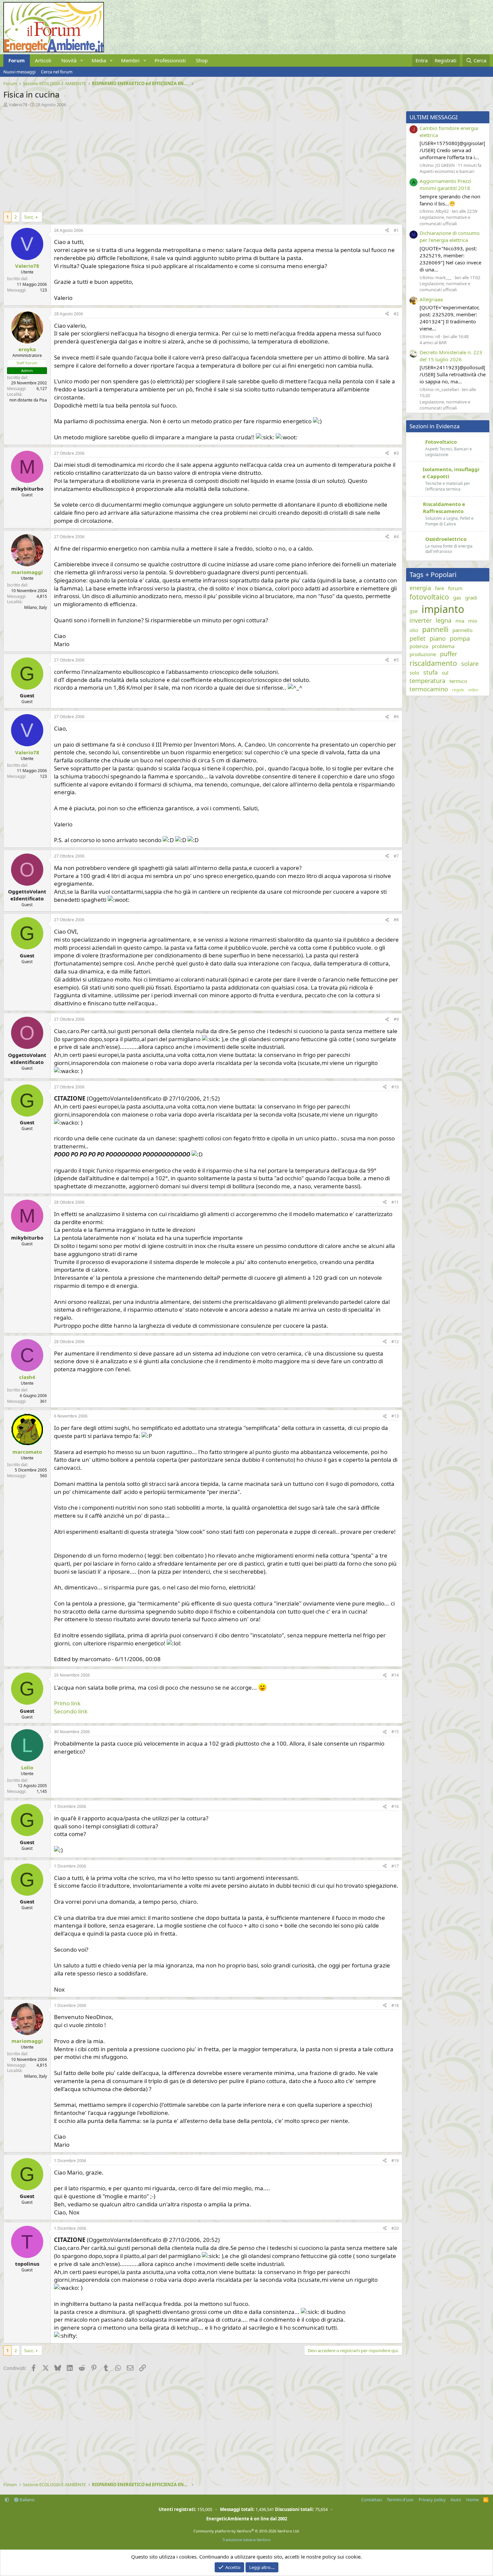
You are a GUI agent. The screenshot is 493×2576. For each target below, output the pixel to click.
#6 (396, 717)
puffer (449, 654)
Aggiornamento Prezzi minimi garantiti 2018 (445, 184)
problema (443, 646)
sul (445, 673)
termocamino (429, 689)
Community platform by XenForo (247, 2531)
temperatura (427, 681)
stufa (430, 672)
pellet (418, 638)
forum (455, 588)
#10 (395, 1087)
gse (414, 611)
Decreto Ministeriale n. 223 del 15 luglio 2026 (451, 356)
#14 (395, 1675)
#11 (395, 1202)
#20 (395, 2228)
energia (420, 588)
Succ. (29, 217)
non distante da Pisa (28, 400)
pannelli (435, 629)
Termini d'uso (400, 2500)
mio (473, 621)
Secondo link (71, 1711)
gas (457, 598)
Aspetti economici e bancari (447, 171)
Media (99, 60)
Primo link (67, 1703)
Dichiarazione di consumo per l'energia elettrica (450, 236)
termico (458, 681)
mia (460, 621)
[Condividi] (387, 231)
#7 (396, 856)
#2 (396, 314)
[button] (82, 60)
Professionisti (170, 60)
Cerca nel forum (57, 72)
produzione (423, 654)
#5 (396, 660)
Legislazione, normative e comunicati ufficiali (445, 220)
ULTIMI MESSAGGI (434, 117)
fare (440, 588)
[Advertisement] (201, 158)
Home (472, 2500)
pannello (462, 630)
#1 (396, 230)
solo (414, 673)
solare (470, 664)
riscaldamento (433, 663)
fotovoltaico (429, 597)
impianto (443, 609)
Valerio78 (18, 105)
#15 (395, 1732)
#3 (396, 453)
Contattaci (372, 2500)
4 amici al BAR (433, 342)
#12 (395, 1342)
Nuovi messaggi (19, 72)
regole (458, 690)
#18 (395, 2005)
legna (444, 620)
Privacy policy (432, 2500)
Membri (130, 60)
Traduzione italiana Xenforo (246, 2540)
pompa (460, 638)
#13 (395, 1416)
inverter (421, 620)
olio (414, 630)
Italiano (26, 2500)
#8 (396, 920)
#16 (395, 1806)
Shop (202, 60)
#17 (395, 1866)
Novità (69, 60)
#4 (396, 537)
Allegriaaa (431, 299)
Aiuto (456, 2500)
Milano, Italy (36, 607)
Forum (17, 60)
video (473, 690)
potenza (419, 646)
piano (438, 638)
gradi (471, 598)
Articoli (43, 60)
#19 (395, 2161)
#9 (396, 1019)
